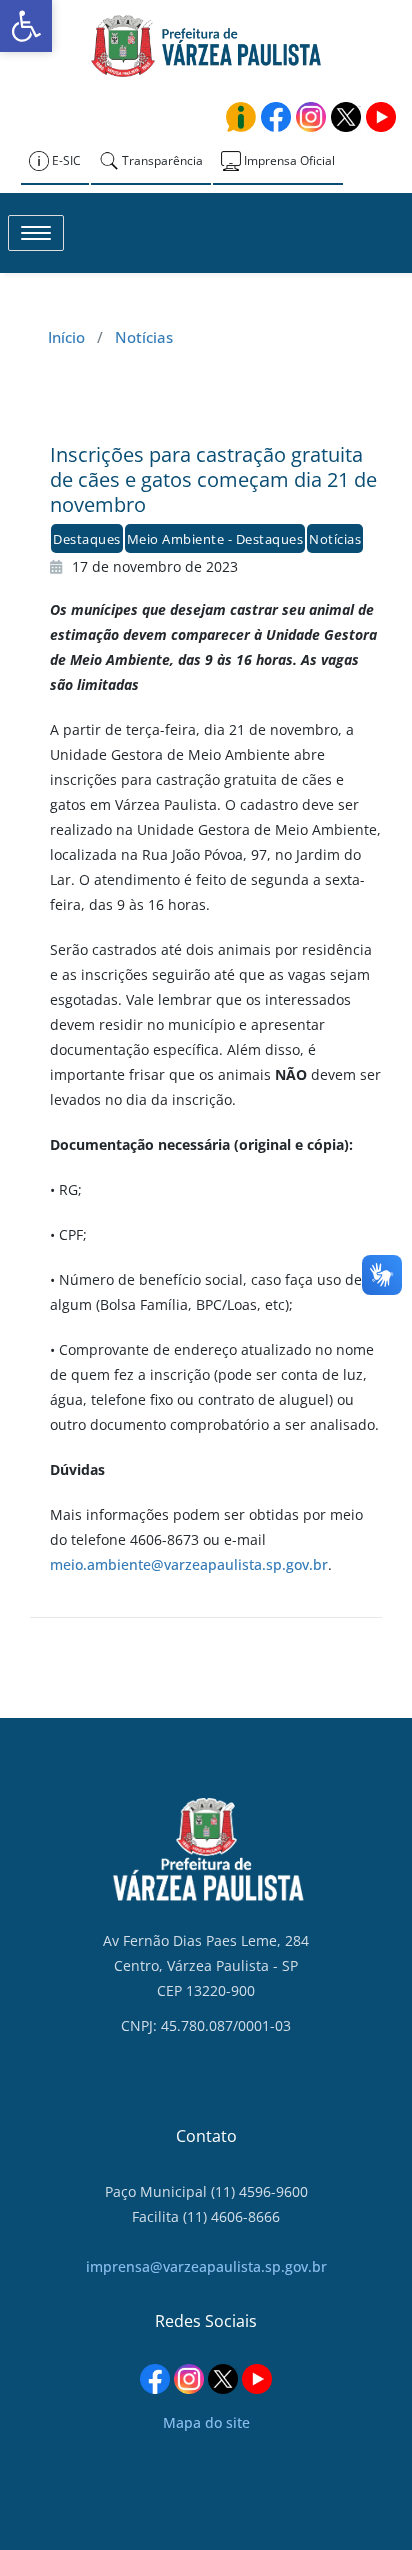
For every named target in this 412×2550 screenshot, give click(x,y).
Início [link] (66, 337)
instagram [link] (311, 117)
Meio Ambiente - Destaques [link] (215, 539)
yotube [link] (381, 117)
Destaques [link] (87, 539)
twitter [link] (346, 117)
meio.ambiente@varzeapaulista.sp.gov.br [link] (189, 1564)
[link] (26, 26)
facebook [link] (276, 117)
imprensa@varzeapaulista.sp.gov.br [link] (206, 2266)
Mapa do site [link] (206, 2422)
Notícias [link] (144, 337)
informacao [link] (241, 117)
